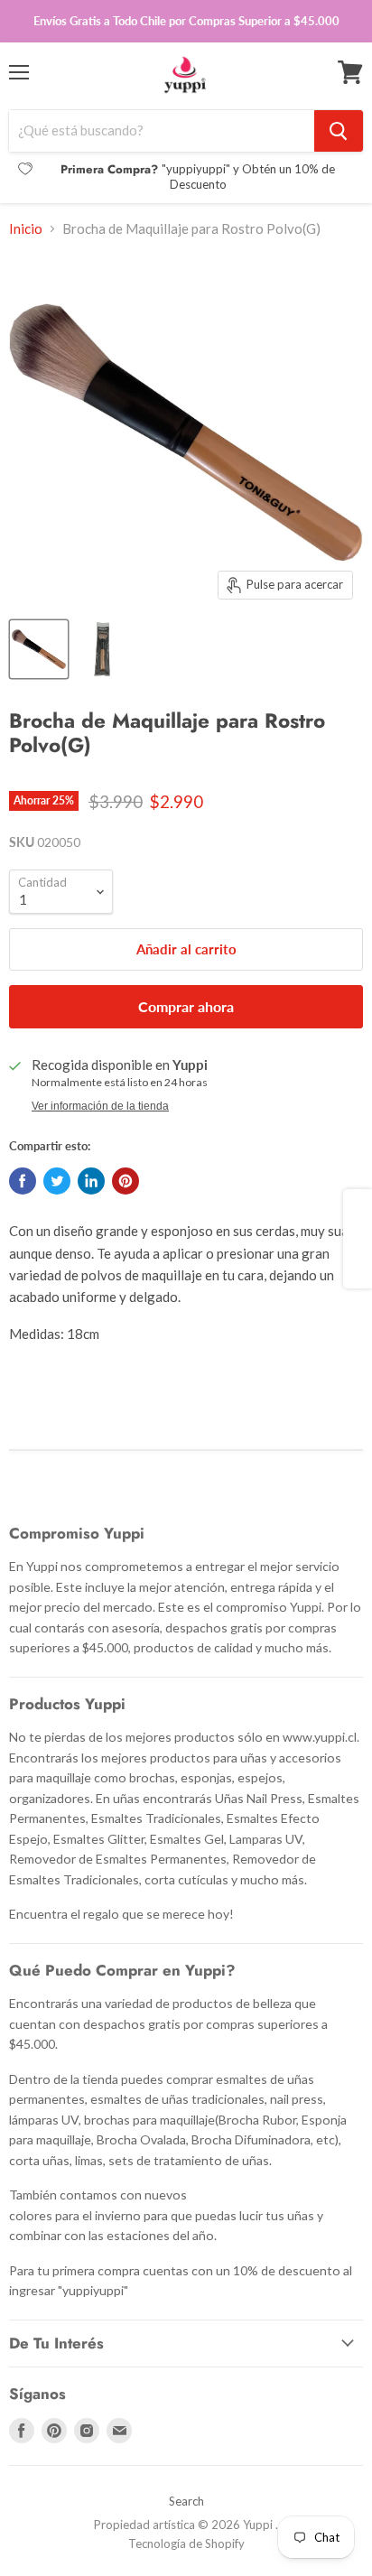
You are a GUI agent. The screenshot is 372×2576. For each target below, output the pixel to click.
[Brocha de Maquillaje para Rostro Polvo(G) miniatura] (102, 649)
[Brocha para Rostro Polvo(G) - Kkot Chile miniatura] (39, 649)
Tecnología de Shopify (186, 2543)
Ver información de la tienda (100, 1106)
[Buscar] (339, 131)
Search (186, 2501)
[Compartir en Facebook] (23, 1181)
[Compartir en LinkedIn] (91, 1181)
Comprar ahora (186, 1006)
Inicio (26, 229)
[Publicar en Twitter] (57, 1181)
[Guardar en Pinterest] (126, 1181)
